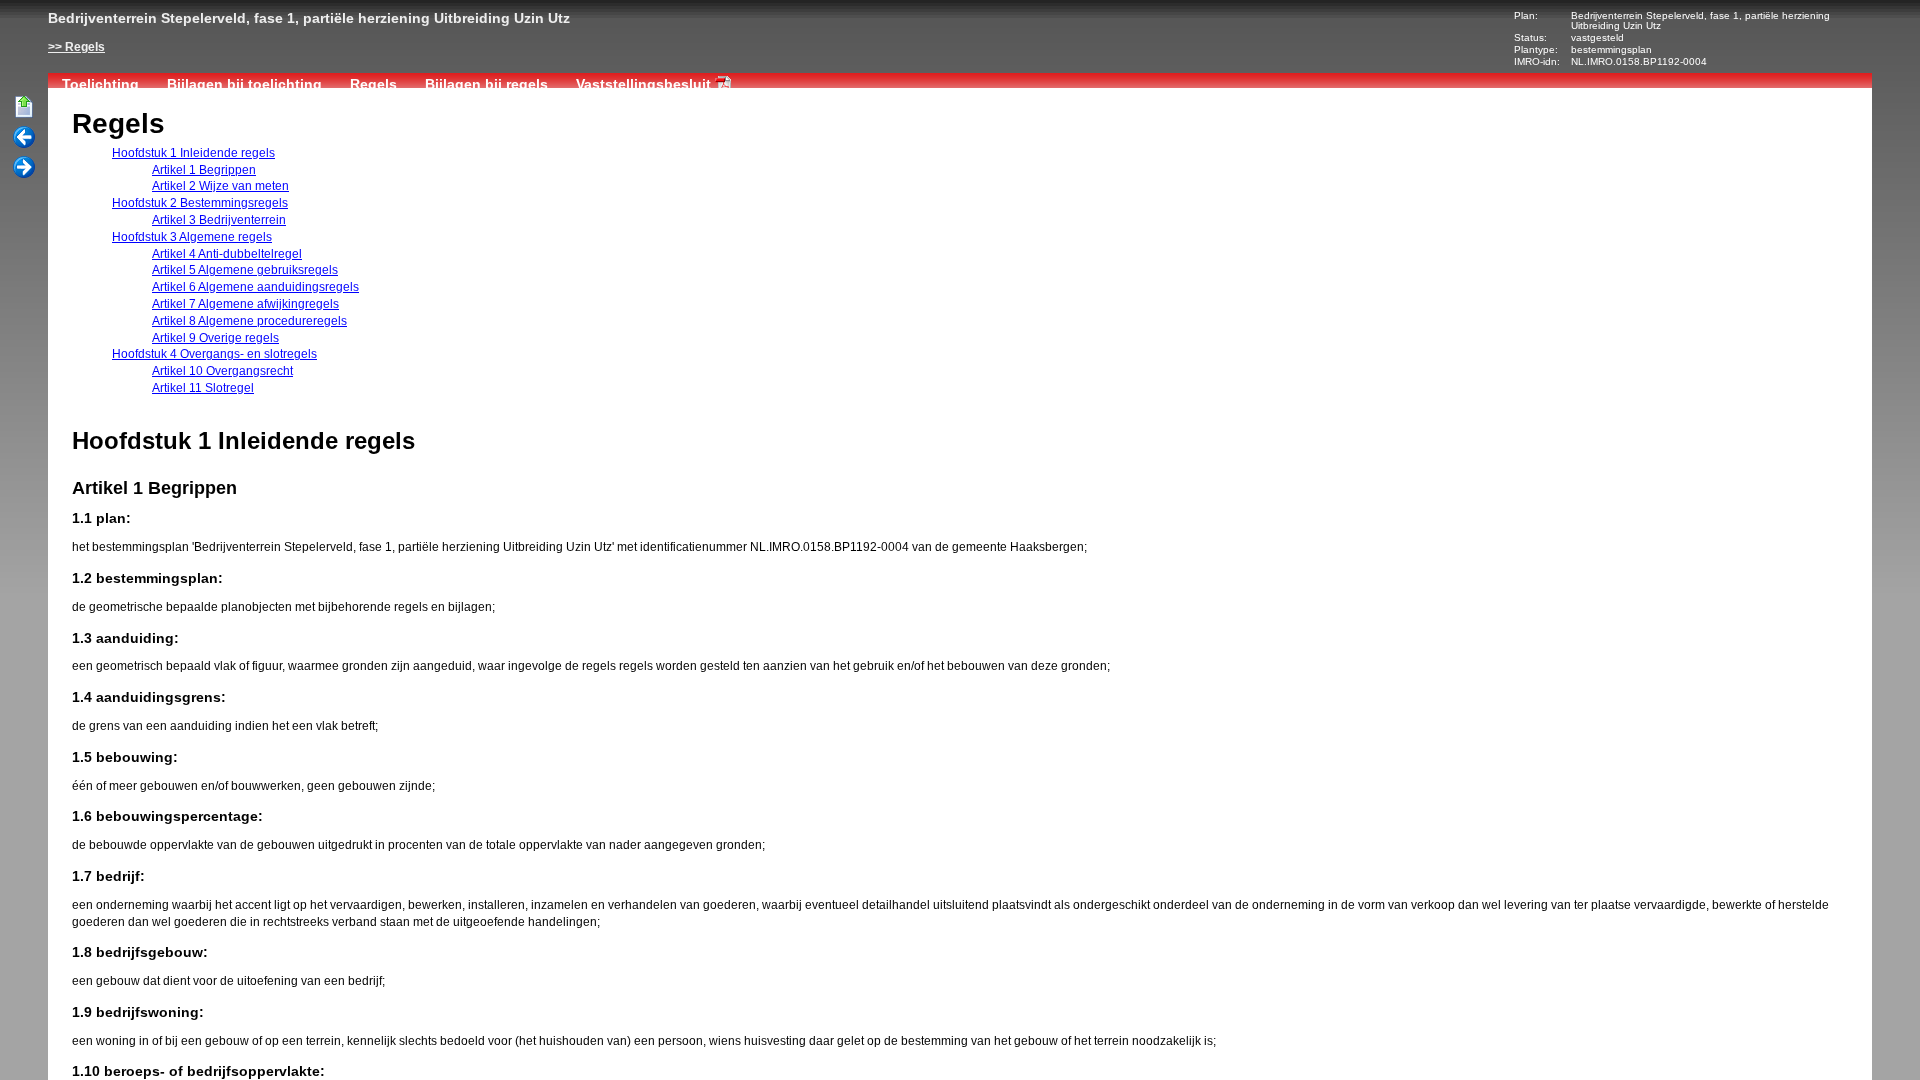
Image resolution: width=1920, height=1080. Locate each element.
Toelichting (100, 84)
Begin (24, 108)
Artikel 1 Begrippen (204, 170)
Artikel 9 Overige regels (215, 338)
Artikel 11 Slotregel (203, 388)
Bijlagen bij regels (486, 84)
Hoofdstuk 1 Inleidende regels (193, 153)
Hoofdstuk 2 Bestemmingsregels (200, 203)
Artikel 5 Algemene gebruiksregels (245, 270)
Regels (85, 47)
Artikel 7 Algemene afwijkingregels (245, 304)
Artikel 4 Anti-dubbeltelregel (227, 254)
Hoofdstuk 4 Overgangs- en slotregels (214, 354)
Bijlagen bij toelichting (244, 84)
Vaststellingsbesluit (643, 84)
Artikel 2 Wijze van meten (220, 186)
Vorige (24, 138)
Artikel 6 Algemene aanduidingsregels (255, 287)
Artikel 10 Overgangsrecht (222, 371)
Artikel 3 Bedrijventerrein (219, 220)
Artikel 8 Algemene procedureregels (249, 321)
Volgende (24, 168)
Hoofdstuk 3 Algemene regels (192, 237)
